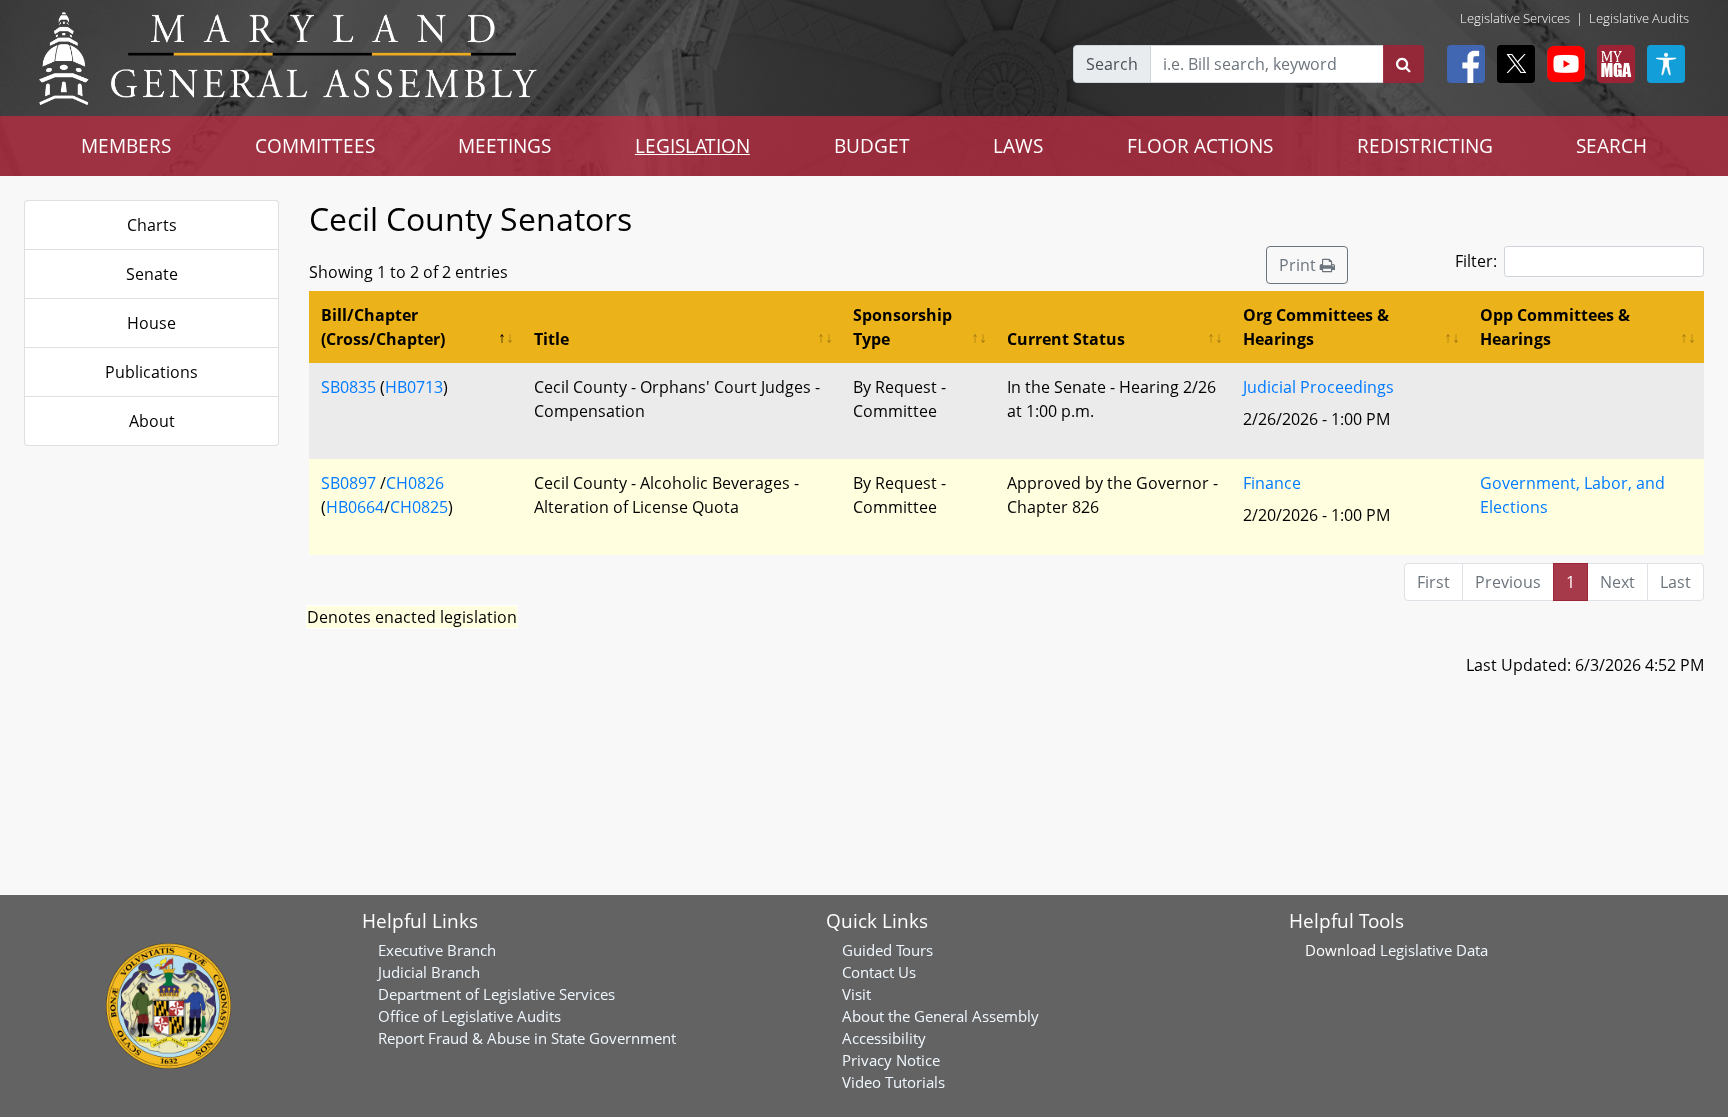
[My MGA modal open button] (1612, 64)
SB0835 (348, 387)
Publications (151, 372)
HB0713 (414, 387)
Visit (856, 994)
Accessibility (884, 1038)
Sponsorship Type (902, 327)
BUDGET (872, 145)
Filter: (1476, 261)
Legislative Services (1515, 18)
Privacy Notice (891, 1060)
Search (1112, 64)
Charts (152, 225)
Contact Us (879, 972)
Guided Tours (887, 950)
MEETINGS (504, 145)
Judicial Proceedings (1318, 387)
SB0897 (348, 483)
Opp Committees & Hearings (1555, 327)
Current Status (1066, 339)
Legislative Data (1434, 950)
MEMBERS (126, 145)
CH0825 (419, 507)
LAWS (1018, 145)
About (152, 421)
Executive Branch (437, 950)
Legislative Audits (1639, 18)
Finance (1272, 483)
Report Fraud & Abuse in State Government (527, 1038)
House (151, 323)
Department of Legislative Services (496, 994)
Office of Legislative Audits (469, 1016)
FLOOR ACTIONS (1200, 145)
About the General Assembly (940, 1016)
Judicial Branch (429, 972)
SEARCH (1611, 145)
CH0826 (415, 483)
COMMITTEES (315, 145)
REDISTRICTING (1425, 145)
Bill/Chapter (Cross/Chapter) (383, 327)
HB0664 (355, 507)
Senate (152, 274)
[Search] (1403, 64)
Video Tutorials (893, 1082)
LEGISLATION (692, 145)
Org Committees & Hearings (1316, 327)
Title (551, 339)
